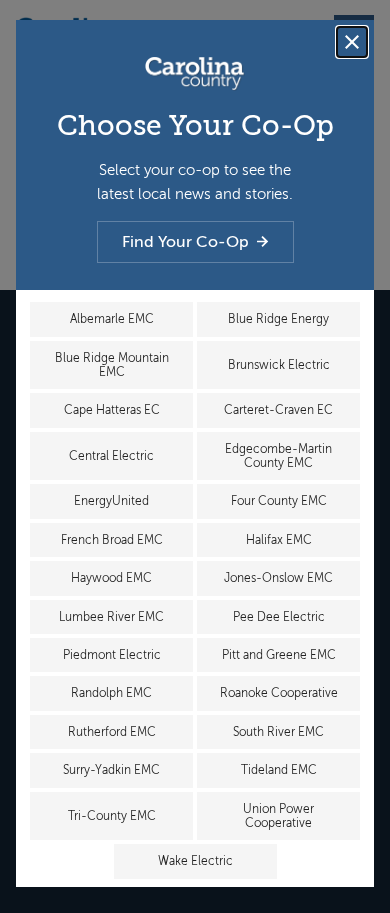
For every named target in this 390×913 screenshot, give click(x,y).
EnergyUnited (111, 501)
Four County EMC (279, 501)
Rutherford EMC (112, 732)
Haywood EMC (111, 578)
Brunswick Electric (279, 365)
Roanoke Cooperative (279, 693)
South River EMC (278, 732)
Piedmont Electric (112, 655)
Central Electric (111, 456)
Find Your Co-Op (185, 242)
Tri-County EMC (112, 816)
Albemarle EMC (112, 319)
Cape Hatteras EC (112, 410)
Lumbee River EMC (111, 617)
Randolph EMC (111, 693)
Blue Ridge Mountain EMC (112, 365)
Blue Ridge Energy (278, 319)
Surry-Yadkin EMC (111, 770)
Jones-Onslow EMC (278, 578)
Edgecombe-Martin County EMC (278, 456)
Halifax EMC (279, 540)
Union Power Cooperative (278, 816)
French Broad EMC (112, 540)
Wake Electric (195, 861)
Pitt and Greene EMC (279, 655)
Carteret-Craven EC (278, 410)
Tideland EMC (279, 770)
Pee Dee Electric (279, 617)
